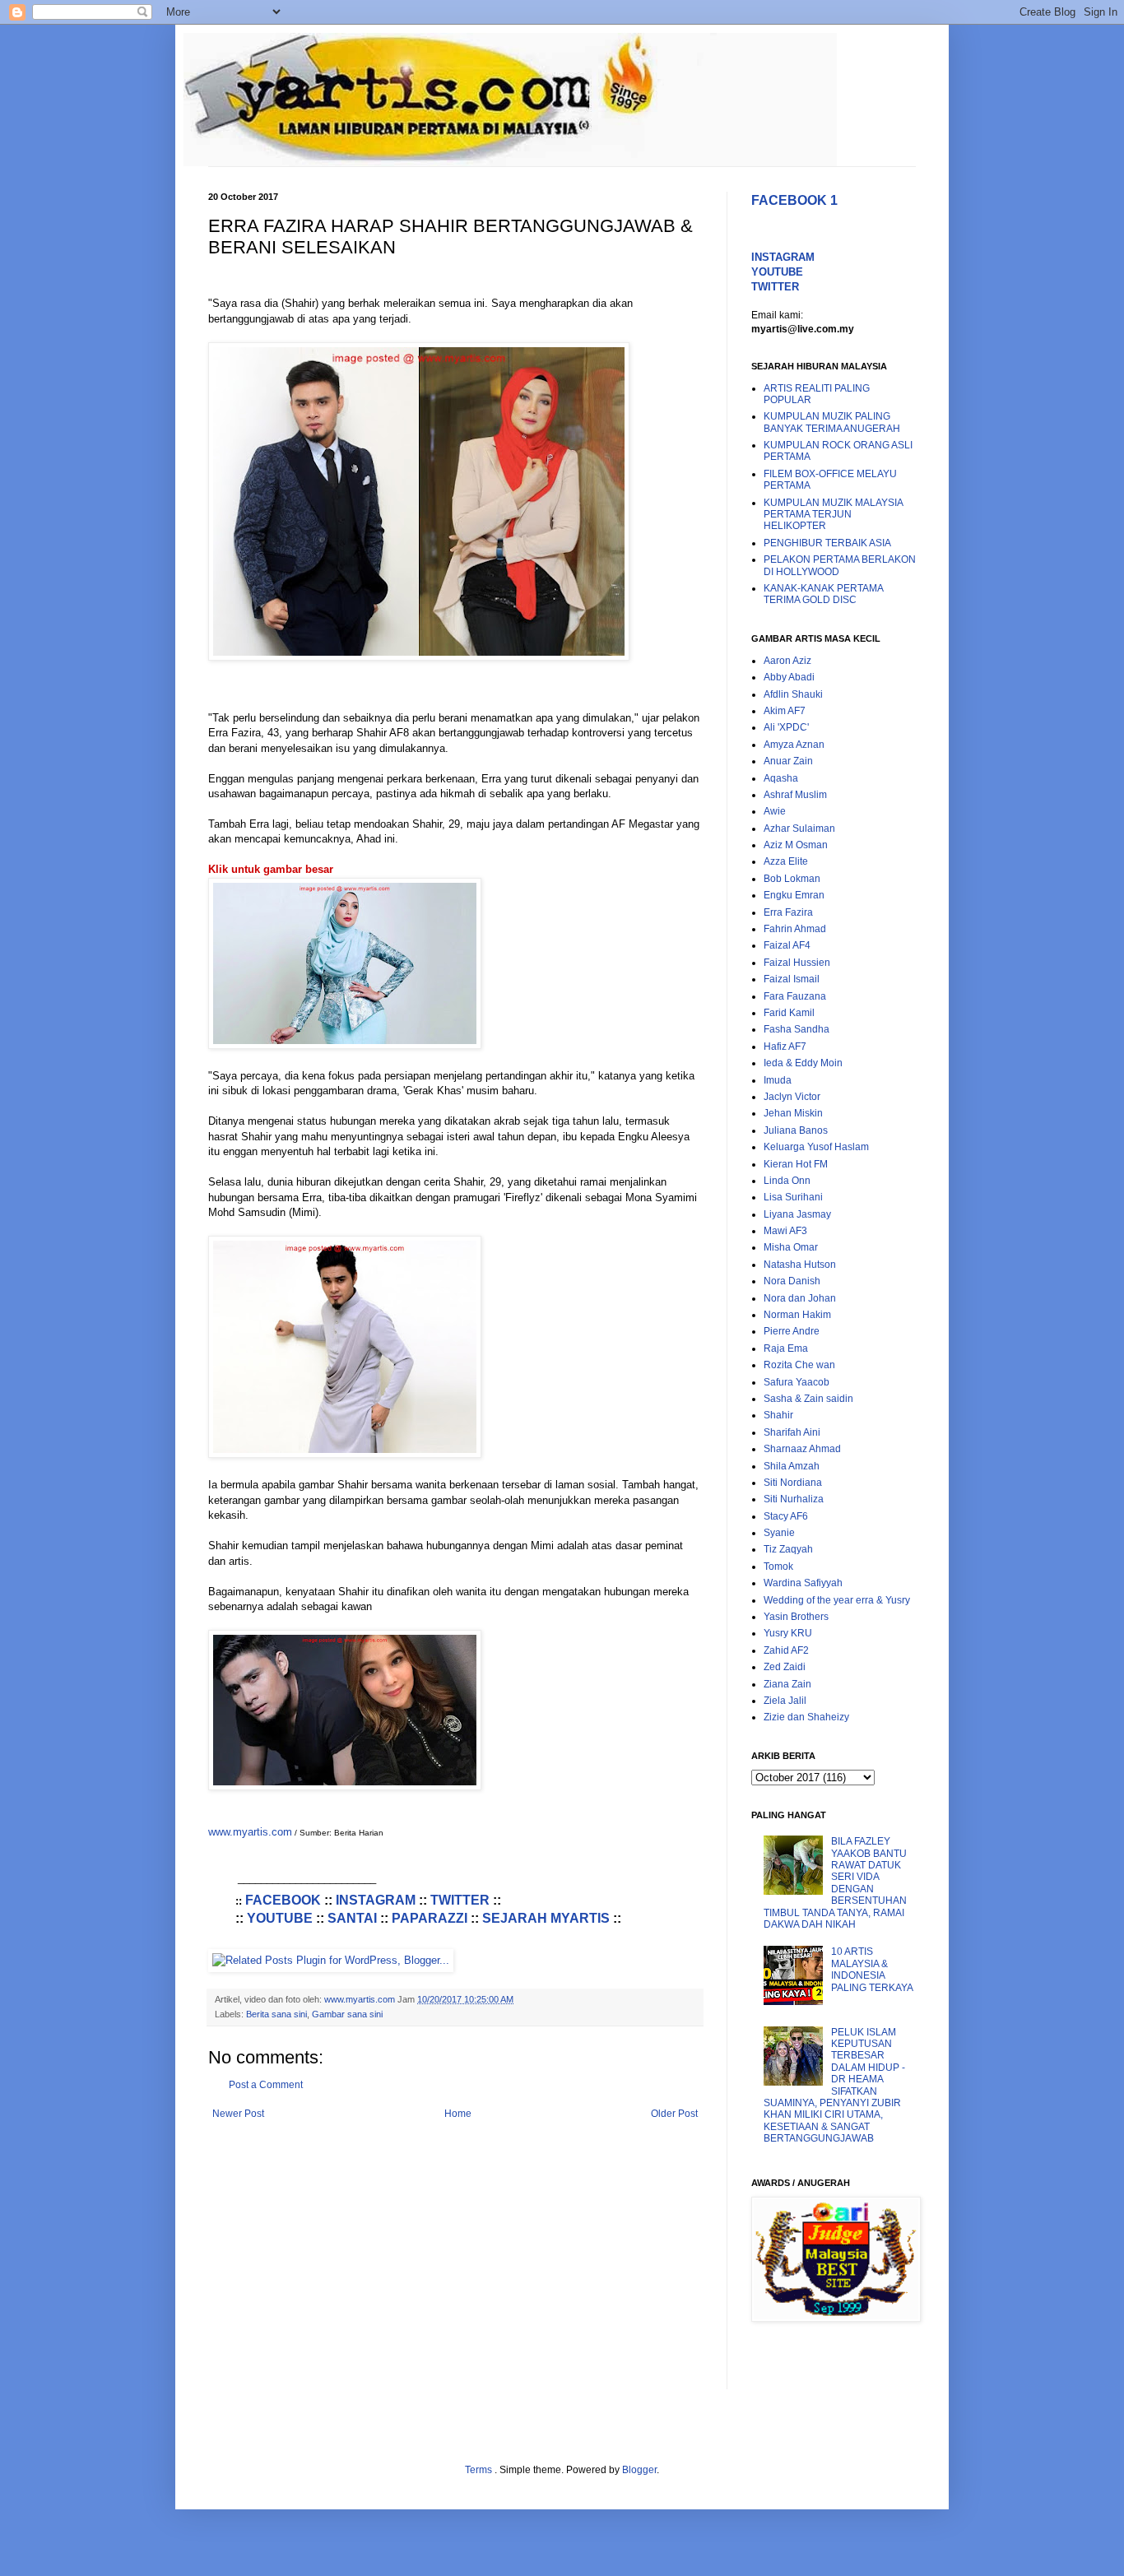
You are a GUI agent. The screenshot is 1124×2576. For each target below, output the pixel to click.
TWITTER (460, 1900)
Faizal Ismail (792, 979)
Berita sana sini (276, 2014)
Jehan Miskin (793, 1113)
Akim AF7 (785, 711)
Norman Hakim (797, 1315)
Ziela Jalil (785, 1701)
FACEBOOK (283, 1900)
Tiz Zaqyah (788, 1549)
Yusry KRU (788, 1633)
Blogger (639, 2470)
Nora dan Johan (800, 1298)
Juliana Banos (796, 1130)
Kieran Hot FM (796, 1164)
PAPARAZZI (430, 1918)
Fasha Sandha (797, 1029)
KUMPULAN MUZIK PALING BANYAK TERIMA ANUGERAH (832, 422)
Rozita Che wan (799, 1365)
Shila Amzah (792, 1466)
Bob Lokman (792, 879)
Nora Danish (792, 1281)
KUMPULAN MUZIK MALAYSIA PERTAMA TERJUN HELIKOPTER (833, 515)
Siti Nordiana (793, 1483)
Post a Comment (266, 2085)
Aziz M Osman (796, 845)
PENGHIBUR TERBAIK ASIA (827, 543)
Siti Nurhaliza (794, 1499)
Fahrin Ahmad (795, 929)
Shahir (778, 1415)
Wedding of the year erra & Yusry (837, 1600)
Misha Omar (791, 1247)
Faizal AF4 (787, 945)
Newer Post (238, 2114)
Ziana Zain (787, 1684)
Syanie (779, 1533)
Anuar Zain (788, 761)
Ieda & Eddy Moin (803, 1063)
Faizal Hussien (797, 963)
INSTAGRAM (376, 1900)
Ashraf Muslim (795, 795)
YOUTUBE (280, 1918)
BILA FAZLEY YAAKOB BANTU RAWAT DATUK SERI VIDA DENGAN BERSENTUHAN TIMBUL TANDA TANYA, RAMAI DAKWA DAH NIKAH (835, 1883)
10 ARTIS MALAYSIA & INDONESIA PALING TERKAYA (872, 1969)
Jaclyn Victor (792, 1097)
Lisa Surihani (793, 1197)
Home (458, 2114)
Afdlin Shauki (793, 694)
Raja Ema (786, 1348)
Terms (480, 2470)
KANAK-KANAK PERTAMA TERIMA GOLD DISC (823, 594)
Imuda (778, 1080)
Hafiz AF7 (785, 1047)
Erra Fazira (788, 912)
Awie (775, 811)
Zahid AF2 (786, 1650)
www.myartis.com (250, 1832)
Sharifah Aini (792, 1432)
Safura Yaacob (797, 1382)
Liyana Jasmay (797, 1214)
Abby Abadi (789, 677)
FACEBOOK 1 (794, 200)
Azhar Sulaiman (799, 828)
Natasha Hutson (800, 1265)
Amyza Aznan (794, 745)
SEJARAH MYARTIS (546, 1918)
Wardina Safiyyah (803, 1583)
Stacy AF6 (786, 1516)
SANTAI (352, 1918)
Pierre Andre (792, 1331)
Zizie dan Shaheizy (806, 1717)
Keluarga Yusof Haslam (816, 1147)
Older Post (674, 2114)
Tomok (778, 1566)
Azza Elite (786, 861)
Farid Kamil (789, 1013)
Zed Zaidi (785, 1667)
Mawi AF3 (785, 1231)
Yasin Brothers (796, 1617)
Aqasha (781, 778)
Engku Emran (794, 895)
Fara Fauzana (795, 996)
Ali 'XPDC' (786, 727)
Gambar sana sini (347, 2014)
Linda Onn (787, 1181)
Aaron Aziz (787, 661)
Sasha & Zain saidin (808, 1399)
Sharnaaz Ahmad (802, 1449)
